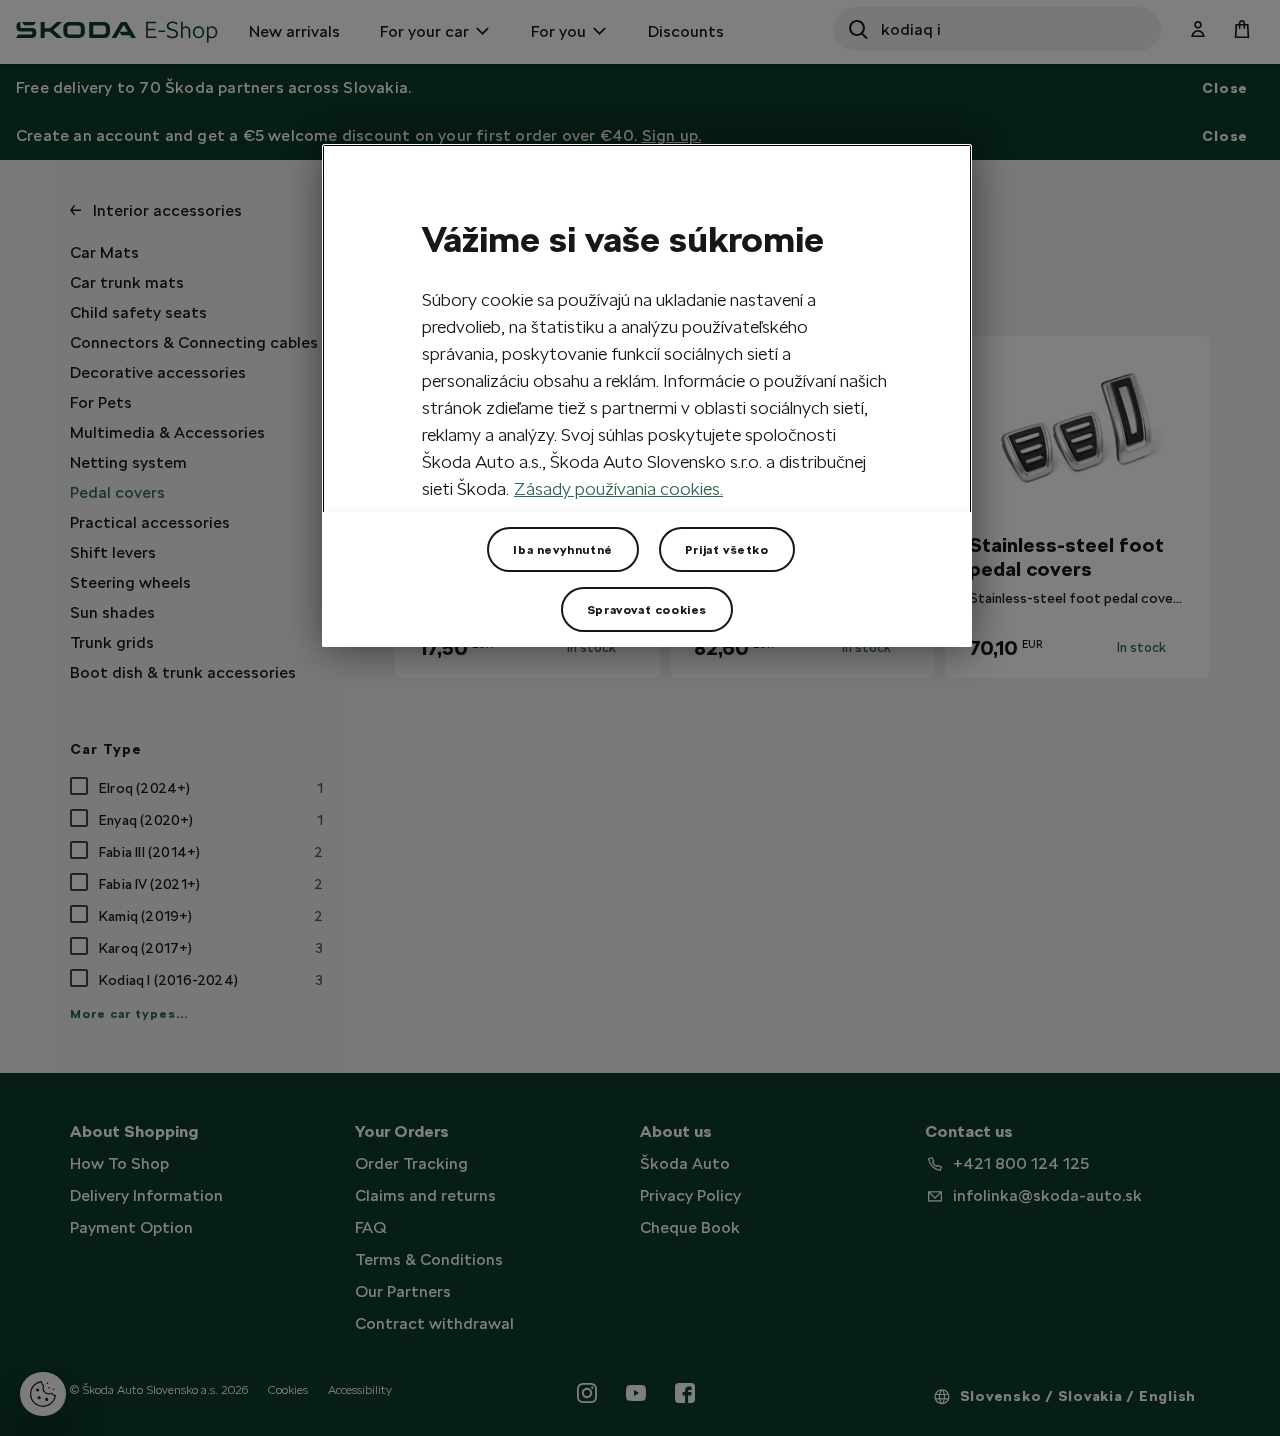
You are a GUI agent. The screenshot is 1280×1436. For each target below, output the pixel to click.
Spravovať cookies (647, 610)
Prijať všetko (727, 550)
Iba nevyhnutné (562, 550)
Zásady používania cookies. (618, 488)
